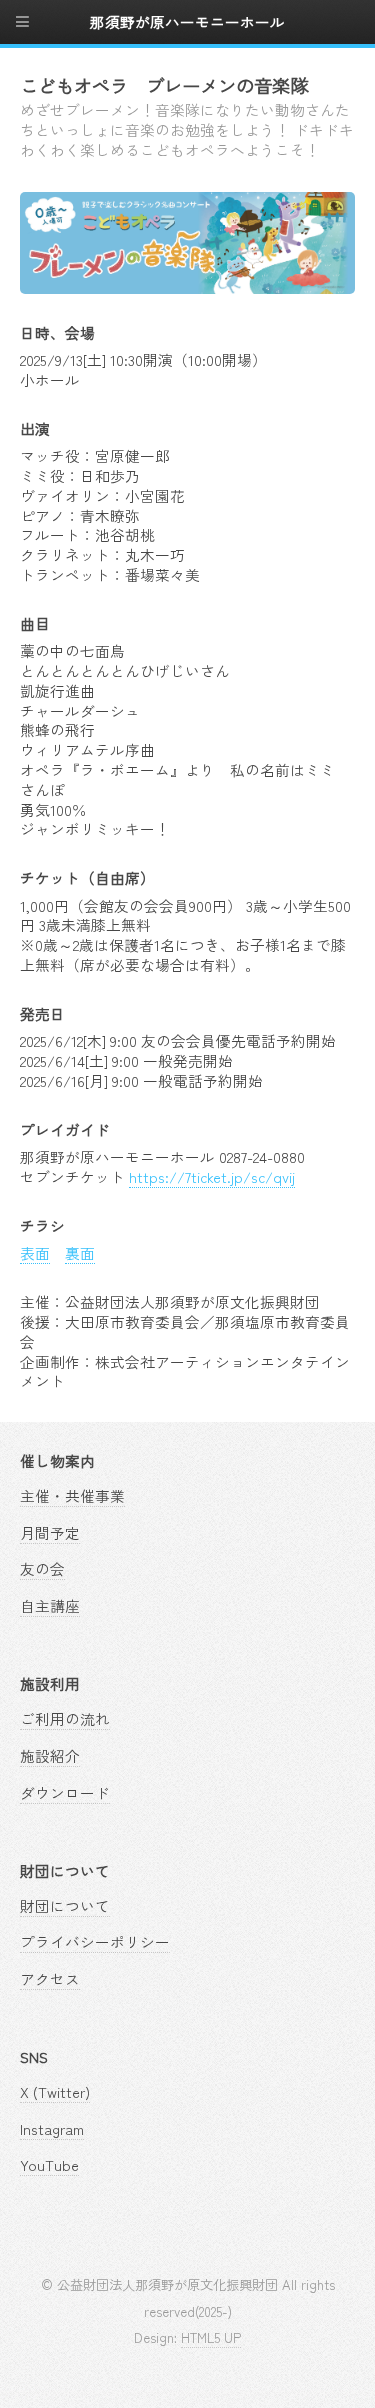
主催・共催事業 (72, 1495)
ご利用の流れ (65, 1718)
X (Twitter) (55, 2091)
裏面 (80, 1252)
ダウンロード (65, 1792)
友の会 (42, 1568)
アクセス (50, 1978)
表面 (35, 1252)
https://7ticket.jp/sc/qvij (212, 1176)
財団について (65, 1905)
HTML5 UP (211, 2337)
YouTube (49, 2164)
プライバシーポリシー (95, 1941)
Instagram (52, 2128)
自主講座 (50, 1605)
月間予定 (50, 1532)
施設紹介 (50, 1755)
